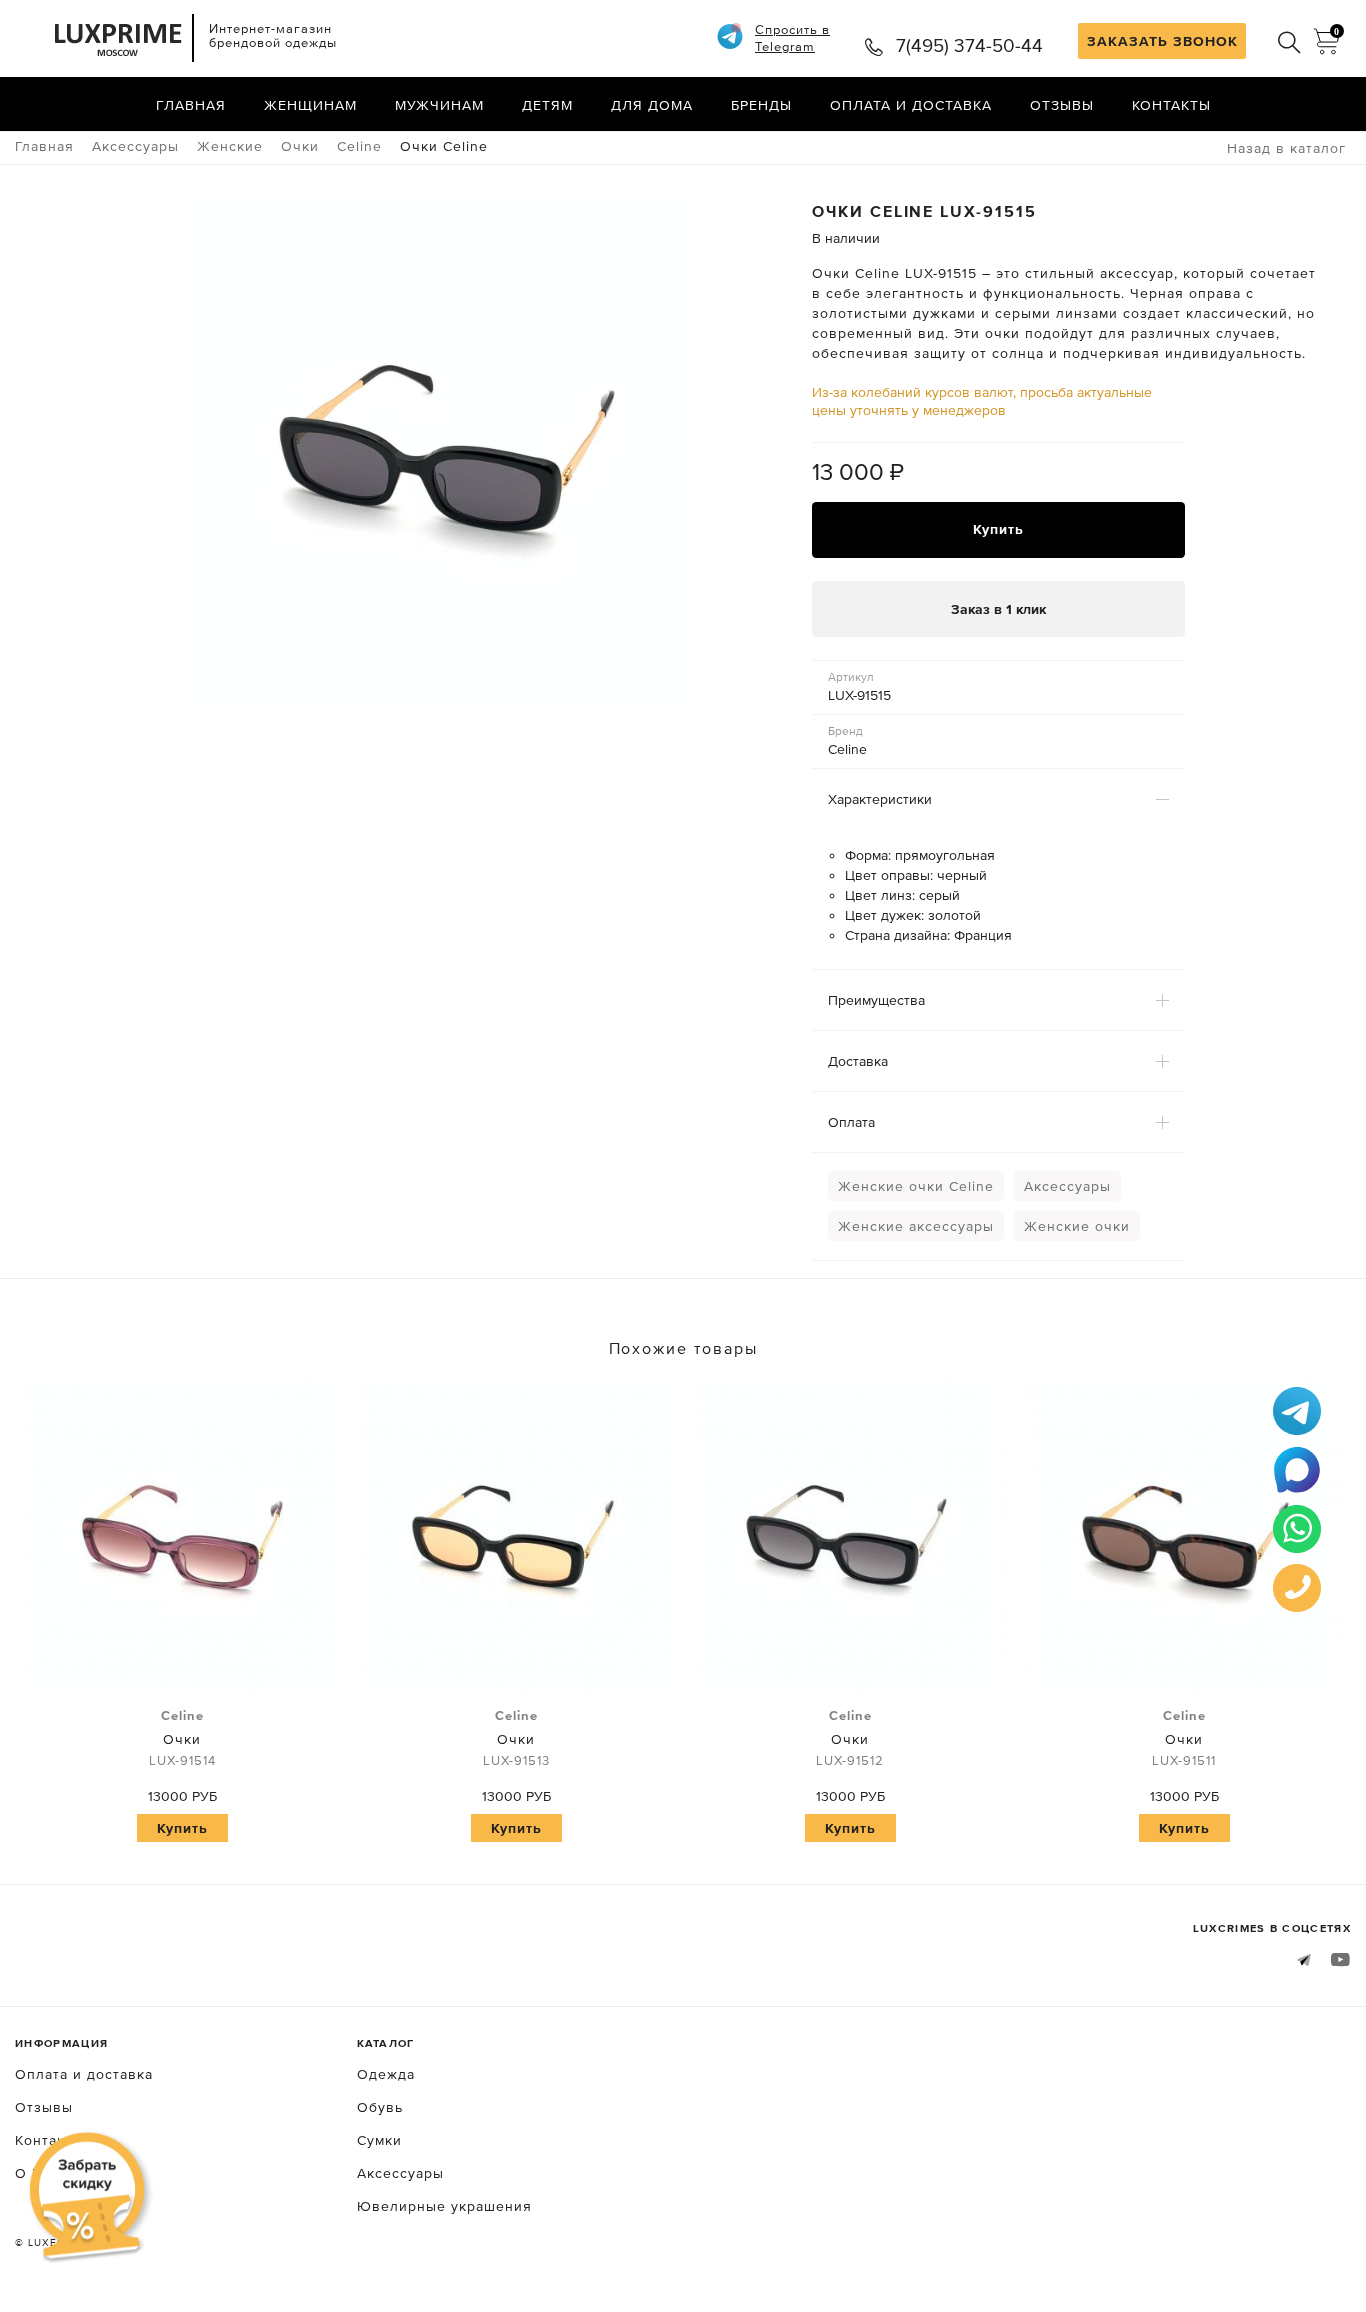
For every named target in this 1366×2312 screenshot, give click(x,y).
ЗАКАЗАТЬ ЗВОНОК (1162, 41)
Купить (998, 529)
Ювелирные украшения (444, 2206)
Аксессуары (1067, 1186)
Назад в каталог (1286, 148)
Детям (547, 105)
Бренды (761, 105)
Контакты (1171, 105)
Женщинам (310, 105)
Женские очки (1077, 1226)
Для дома (652, 105)
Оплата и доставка (911, 105)
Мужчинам (439, 105)
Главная (191, 105)
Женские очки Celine (916, 1186)
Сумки (379, 2140)
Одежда (386, 2074)
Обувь (380, 2107)
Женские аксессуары (916, 1226)
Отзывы (1062, 105)
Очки (182, 1738)
